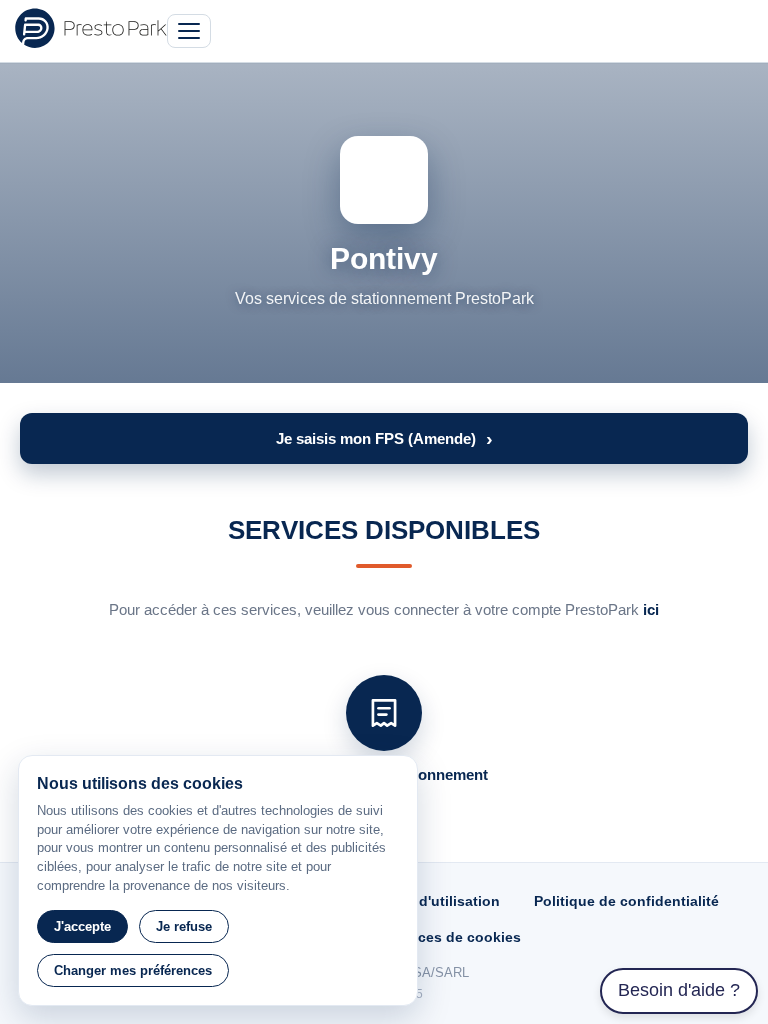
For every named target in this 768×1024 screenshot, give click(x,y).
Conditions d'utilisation (419, 901)
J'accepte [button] (82, 926)
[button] (384, 438)
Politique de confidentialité (626, 901)
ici (651, 609)
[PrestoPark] (91, 28)
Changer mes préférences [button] (133, 970)
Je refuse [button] (184, 926)
